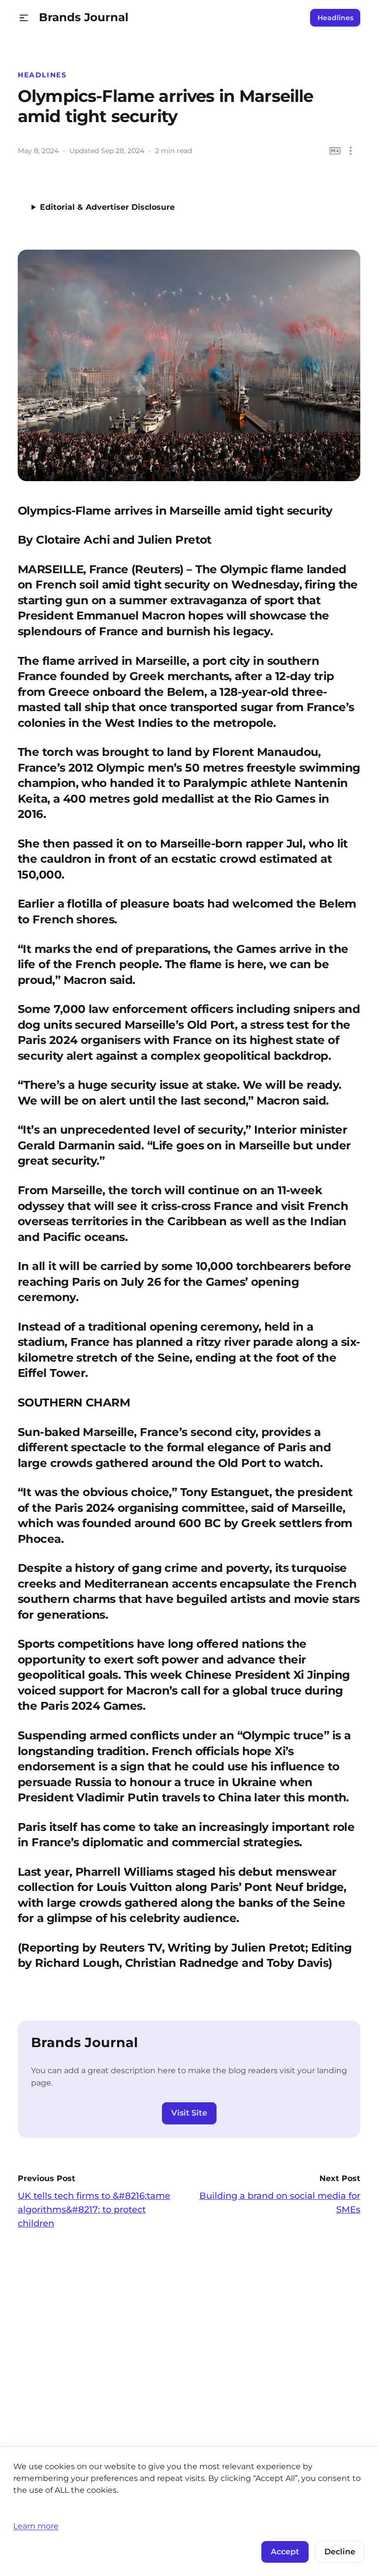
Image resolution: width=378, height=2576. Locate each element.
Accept (285, 2552)
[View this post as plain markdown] (335, 151)
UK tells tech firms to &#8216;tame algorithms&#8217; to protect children (94, 2210)
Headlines (335, 18)
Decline (340, 2552)
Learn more (36, 2526)
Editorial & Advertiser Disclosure (107, 207)
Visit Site (189, 2113)
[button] (24, 18)
